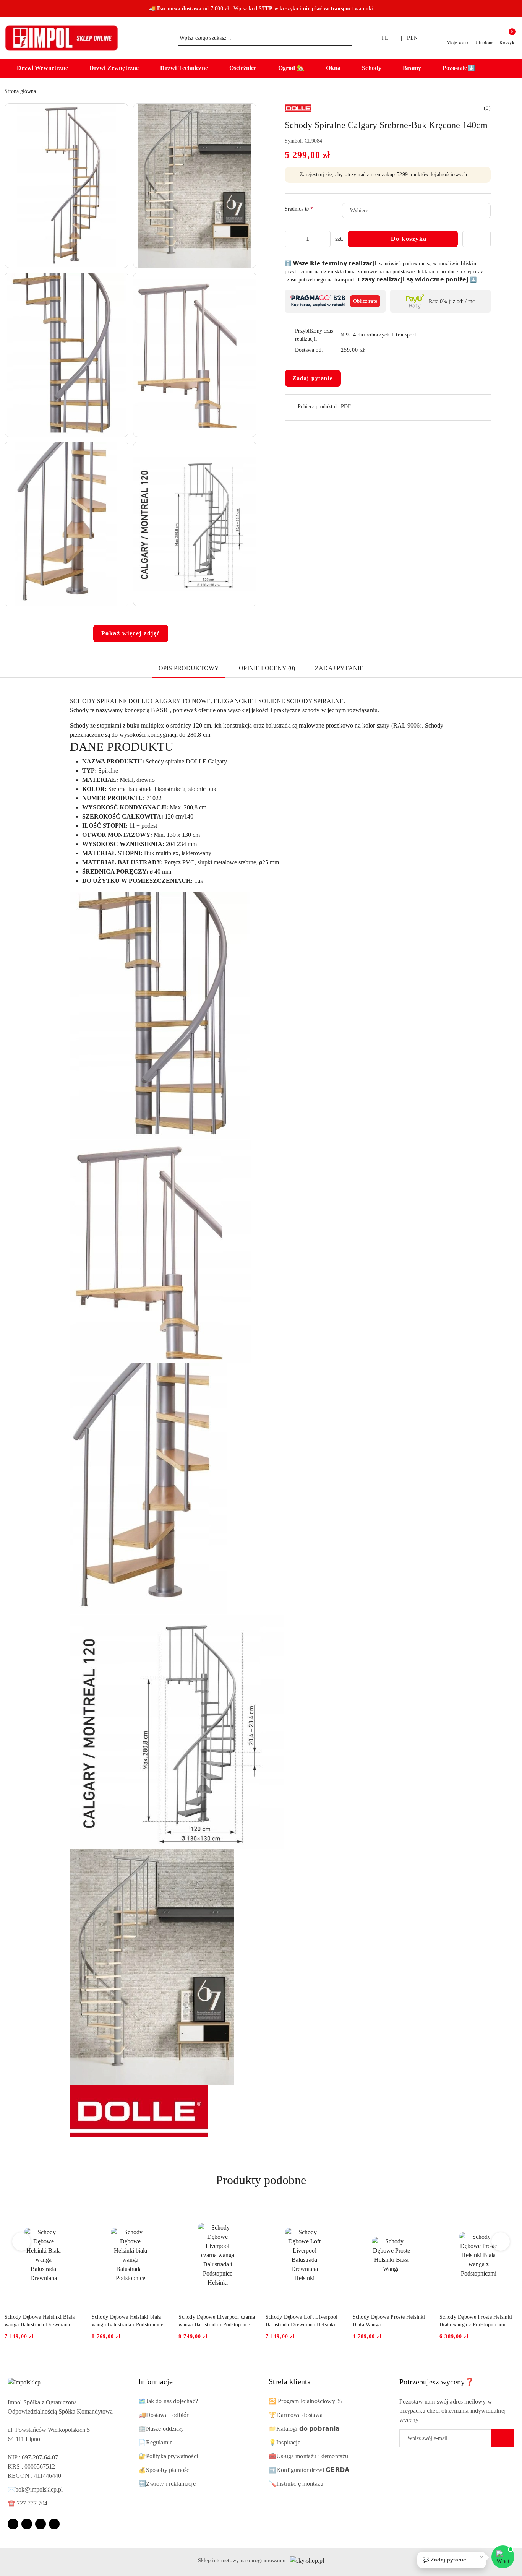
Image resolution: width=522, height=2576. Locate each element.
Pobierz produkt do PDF (324, 407)
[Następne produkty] (501, 2241)
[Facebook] (13, 2524)
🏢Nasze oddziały (161, 2429)
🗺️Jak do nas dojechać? (168, 2401)
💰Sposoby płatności (165, 2470)
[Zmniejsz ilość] (291, 239)
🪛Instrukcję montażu (296, 2484)
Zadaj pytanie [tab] (339, 668)
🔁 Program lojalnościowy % (305, 2401)
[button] (46, 68)
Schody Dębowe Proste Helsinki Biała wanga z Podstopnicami (476, 2321)
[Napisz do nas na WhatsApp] (503, 2557)
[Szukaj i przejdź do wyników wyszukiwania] (347, 38)
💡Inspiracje (285, 2442)
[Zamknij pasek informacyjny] (514, 9)
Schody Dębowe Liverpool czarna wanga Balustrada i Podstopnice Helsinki (217, 2321)
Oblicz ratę (365, 301)
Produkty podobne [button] (261, 2180)
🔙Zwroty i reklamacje (167, 2484)
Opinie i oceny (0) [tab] (267, 668)
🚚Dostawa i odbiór (164, 2415)
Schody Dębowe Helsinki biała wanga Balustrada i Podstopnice (127, 2321)
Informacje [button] (156, 2381)
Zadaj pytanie (313, 378)
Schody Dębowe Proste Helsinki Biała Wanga (389, 2321)
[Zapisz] (503, 2438)
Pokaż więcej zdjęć (131, 633)
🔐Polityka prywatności (168, 2456)
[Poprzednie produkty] (22, 2241)
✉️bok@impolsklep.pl (35, 2489)
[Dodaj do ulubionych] (477, 239)
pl (385, 38)
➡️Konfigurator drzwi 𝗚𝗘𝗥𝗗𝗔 (309, 2470)
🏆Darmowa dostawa (296, 2415)
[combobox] (416, 211)
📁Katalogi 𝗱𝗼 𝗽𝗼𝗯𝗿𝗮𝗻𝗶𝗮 (304, 2429)
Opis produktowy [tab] (189, 668)
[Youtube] (41, 2524)
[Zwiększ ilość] (324, 239)
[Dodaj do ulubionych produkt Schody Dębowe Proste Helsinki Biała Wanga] (421, 2212)
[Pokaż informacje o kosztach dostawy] (370, 350)
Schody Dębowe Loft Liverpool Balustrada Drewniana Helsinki (302, 2321)
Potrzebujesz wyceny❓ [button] (437, 2382)
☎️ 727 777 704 (28, 2503)
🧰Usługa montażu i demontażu (308, 2456)
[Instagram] (27, 2524)
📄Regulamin (156, 2442)
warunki (364, 9)
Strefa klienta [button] (290, 2381)
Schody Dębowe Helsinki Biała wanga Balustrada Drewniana (40, 2321)
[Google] (54, 2524)
